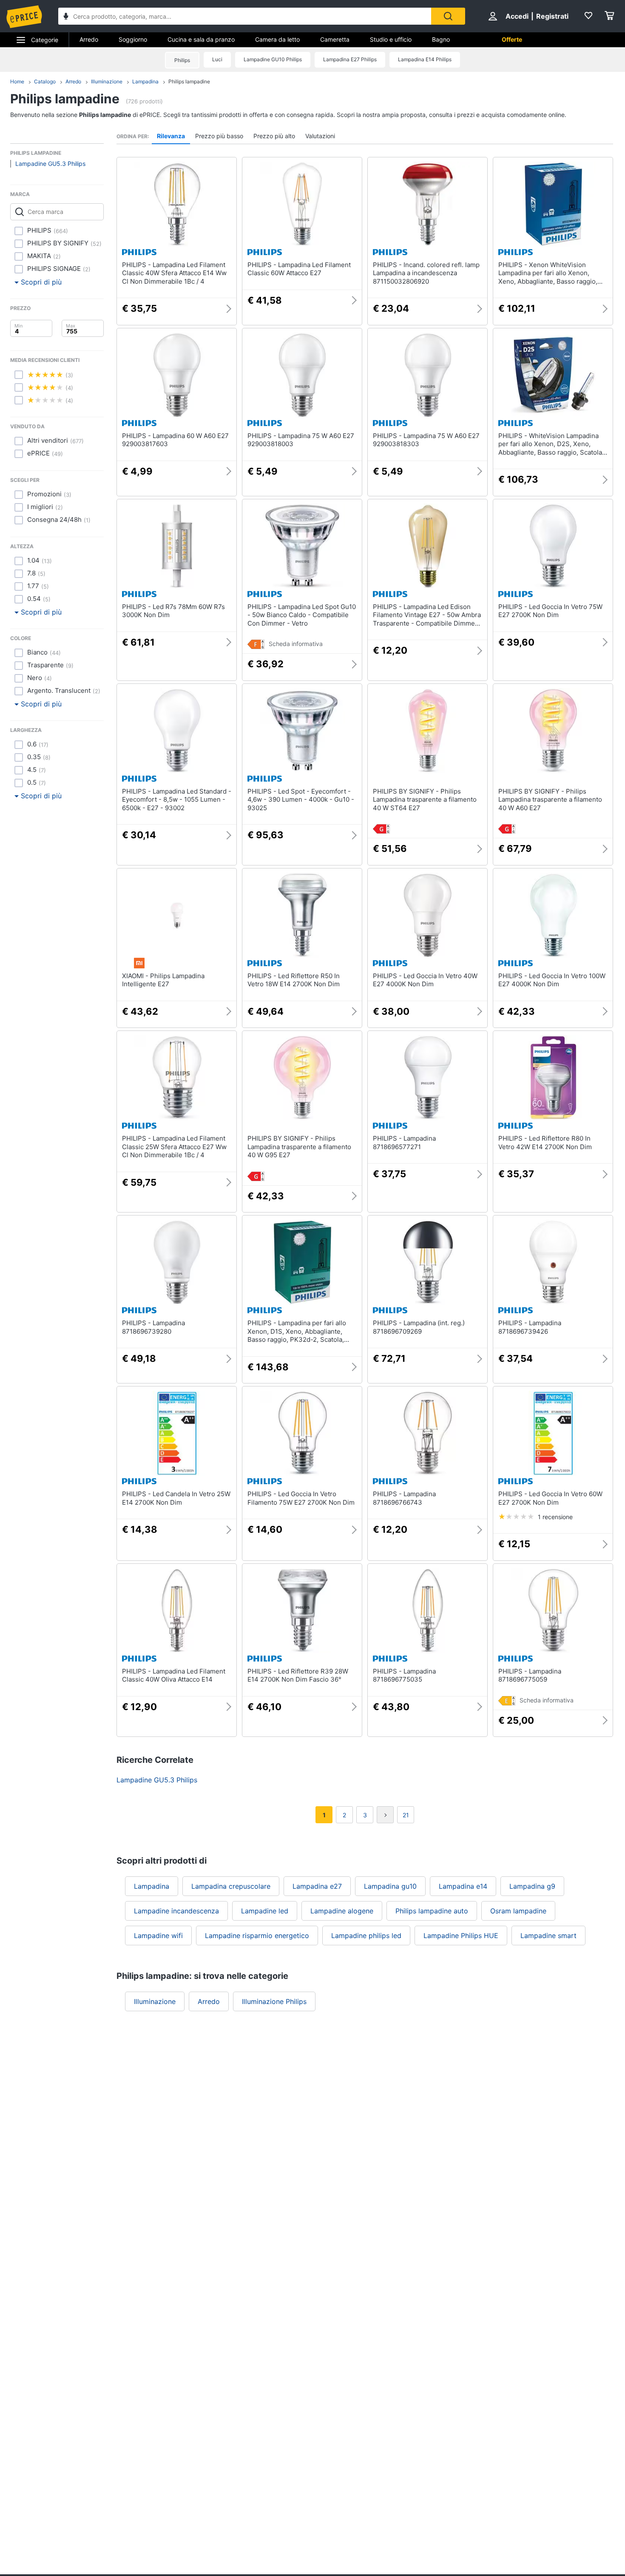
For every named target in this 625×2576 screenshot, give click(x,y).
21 (406, 1815)
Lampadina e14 (463, 1886)
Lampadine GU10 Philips (273, 59)
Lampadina (145, 81)
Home (17, 81)
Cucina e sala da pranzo (201, 39)
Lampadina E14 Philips (425, 59)
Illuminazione (107, 81)
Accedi (517, 16)
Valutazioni (320, 136)
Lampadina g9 (532, 1886)
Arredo (89, 39)
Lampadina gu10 (390, 1886)
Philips (182, 60)
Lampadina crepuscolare (231, 1886)
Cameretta (335, 39)
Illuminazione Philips (274, 2001)
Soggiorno (133, 39)
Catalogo (45, 81)
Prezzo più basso (219, 136)
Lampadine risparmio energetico (257, 1936)
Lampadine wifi (158, 1936)
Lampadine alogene (342, 1911)
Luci (217, 59)
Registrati (552, 16)
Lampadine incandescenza (176, 1911)
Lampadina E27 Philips (350, 59)
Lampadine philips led (366, 1936)
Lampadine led (265, 1911)
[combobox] (245, 16)
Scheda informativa (296, 644)
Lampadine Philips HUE (461, 1936)
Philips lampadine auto (432, 1911)
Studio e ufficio (391, 39)
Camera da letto (277, 39)
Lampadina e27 (317, 1886)
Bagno (441, 39)
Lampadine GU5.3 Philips (50, 164)
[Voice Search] (66, 17)
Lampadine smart (548, 1936)
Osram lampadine (518, 1911)
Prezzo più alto (274, 136)
